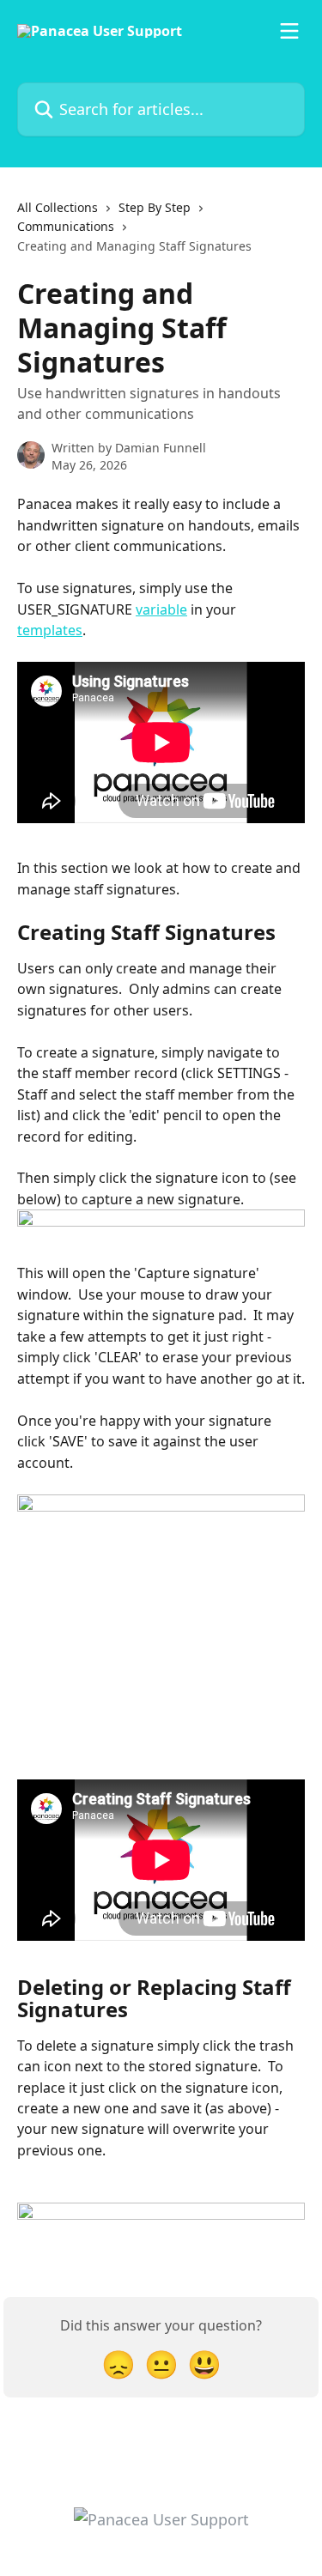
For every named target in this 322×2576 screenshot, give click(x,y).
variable (161, 609)
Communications (66, 226)
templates (50, 630)
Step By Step (155, 207)
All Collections (58, 207)
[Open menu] (289, 31)
